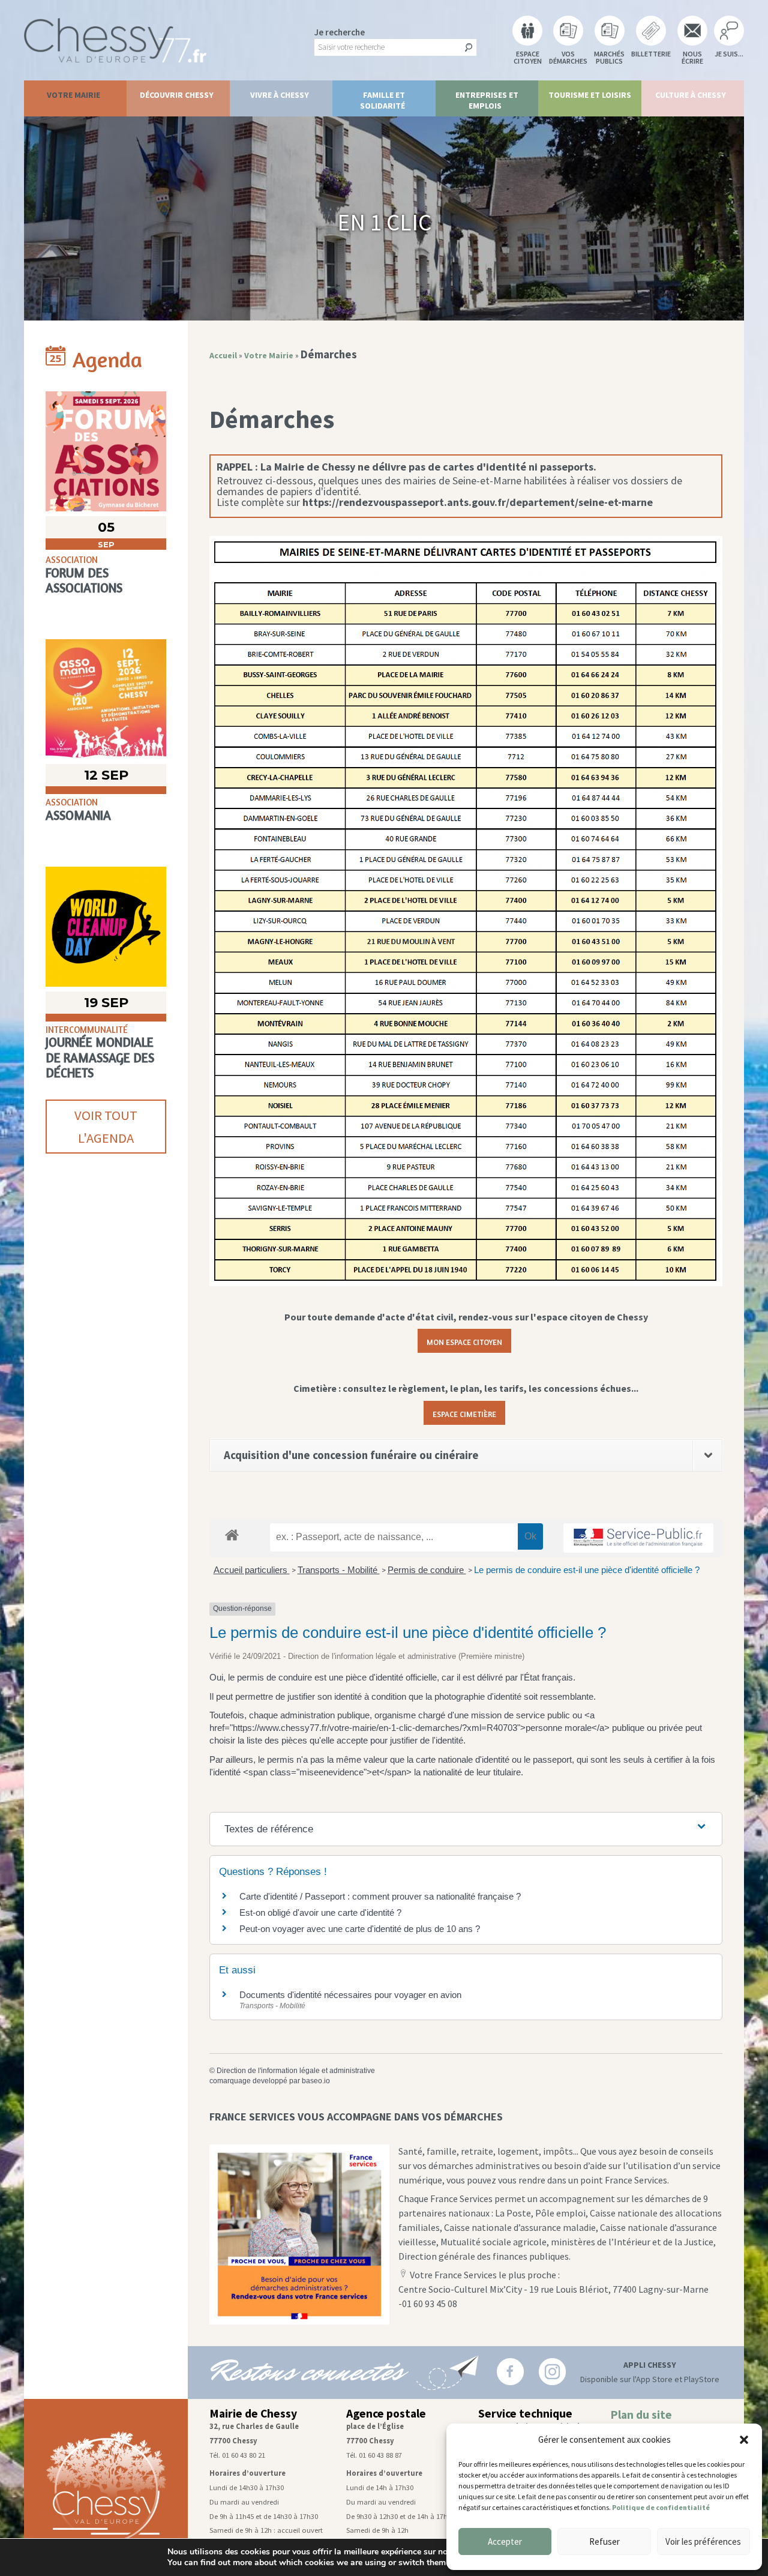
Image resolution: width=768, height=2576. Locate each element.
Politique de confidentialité (661, 2507)
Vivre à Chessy (280, 95)
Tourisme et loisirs (590, 95)
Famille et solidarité (383, 100)
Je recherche (340, 32)
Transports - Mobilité (339, 1570)
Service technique (525, 2413)
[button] (744, 2440)
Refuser (604, 2541)
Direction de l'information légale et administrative (296, 2071)
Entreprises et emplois (487, 100)
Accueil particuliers (252, 1570)
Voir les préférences (703, 2541)
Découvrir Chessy (177, 95)
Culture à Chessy (691, 95)
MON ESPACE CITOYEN (464, 1341)
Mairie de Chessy (253, 2413)
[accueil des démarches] (232, 1534)
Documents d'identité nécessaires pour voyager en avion (350, 1995)
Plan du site (641, 2415)
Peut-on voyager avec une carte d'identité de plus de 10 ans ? (360, 1929)
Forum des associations (84, 580)
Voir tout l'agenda (106, 1127)
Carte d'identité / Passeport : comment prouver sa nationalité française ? (380, 1896)
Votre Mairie (73, 95)
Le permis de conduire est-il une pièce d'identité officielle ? (587, 1570)
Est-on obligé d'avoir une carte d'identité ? (320, 1912)
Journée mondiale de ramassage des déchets (100, 1057)
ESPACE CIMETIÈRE (464, 1413)
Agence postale (386, 2413)
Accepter (505, 2541)
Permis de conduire (427, 1570)
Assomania (78, 815)
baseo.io (316, 2081)
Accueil (223, 355)
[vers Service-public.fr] (638, 1538)
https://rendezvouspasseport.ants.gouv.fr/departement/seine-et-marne (478, 502)
